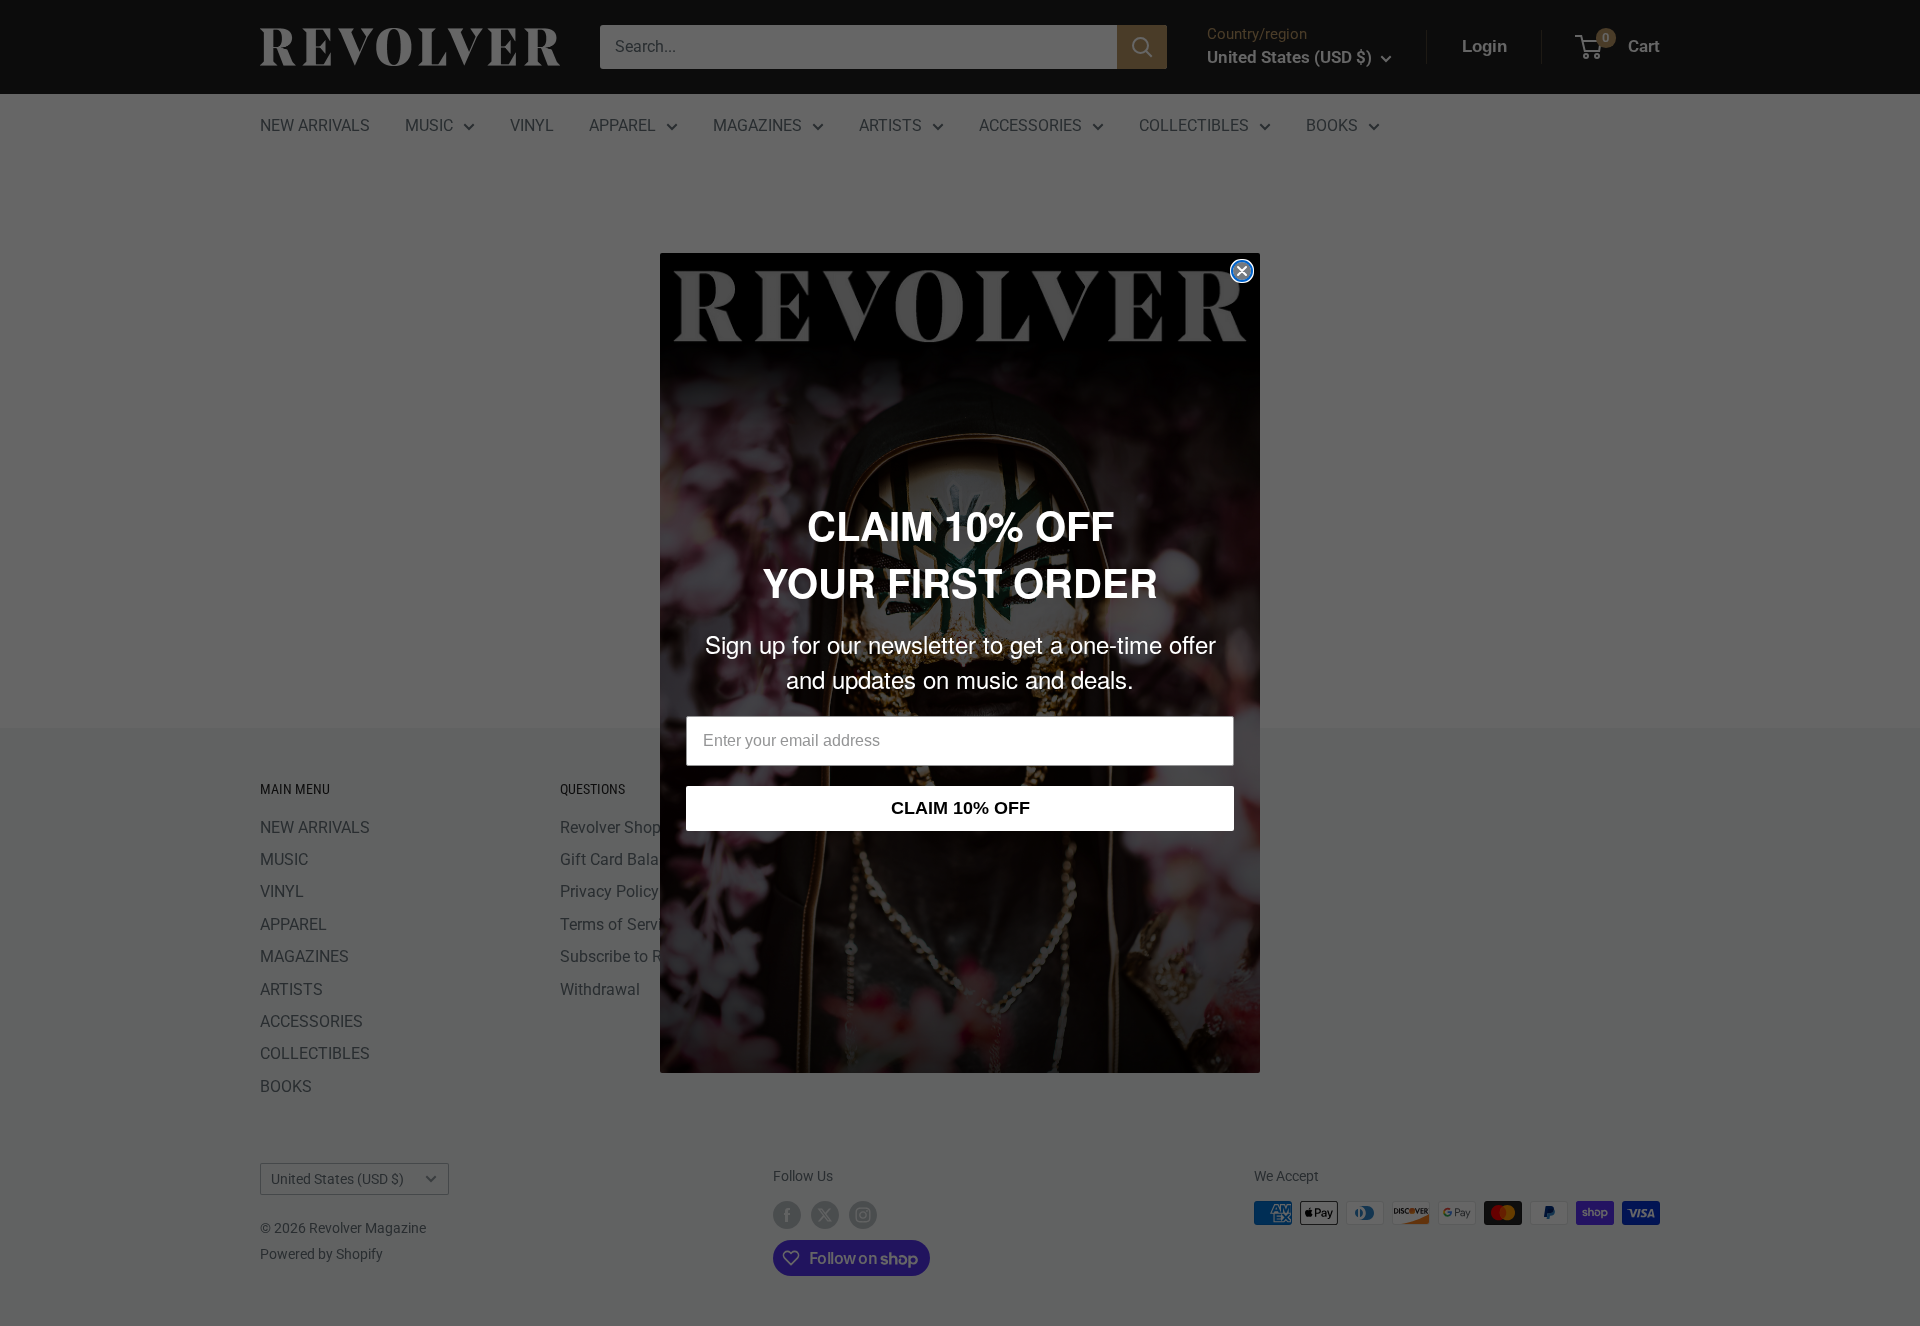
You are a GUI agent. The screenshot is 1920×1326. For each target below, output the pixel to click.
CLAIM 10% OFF (960, 808)
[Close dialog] (1242, 271)
